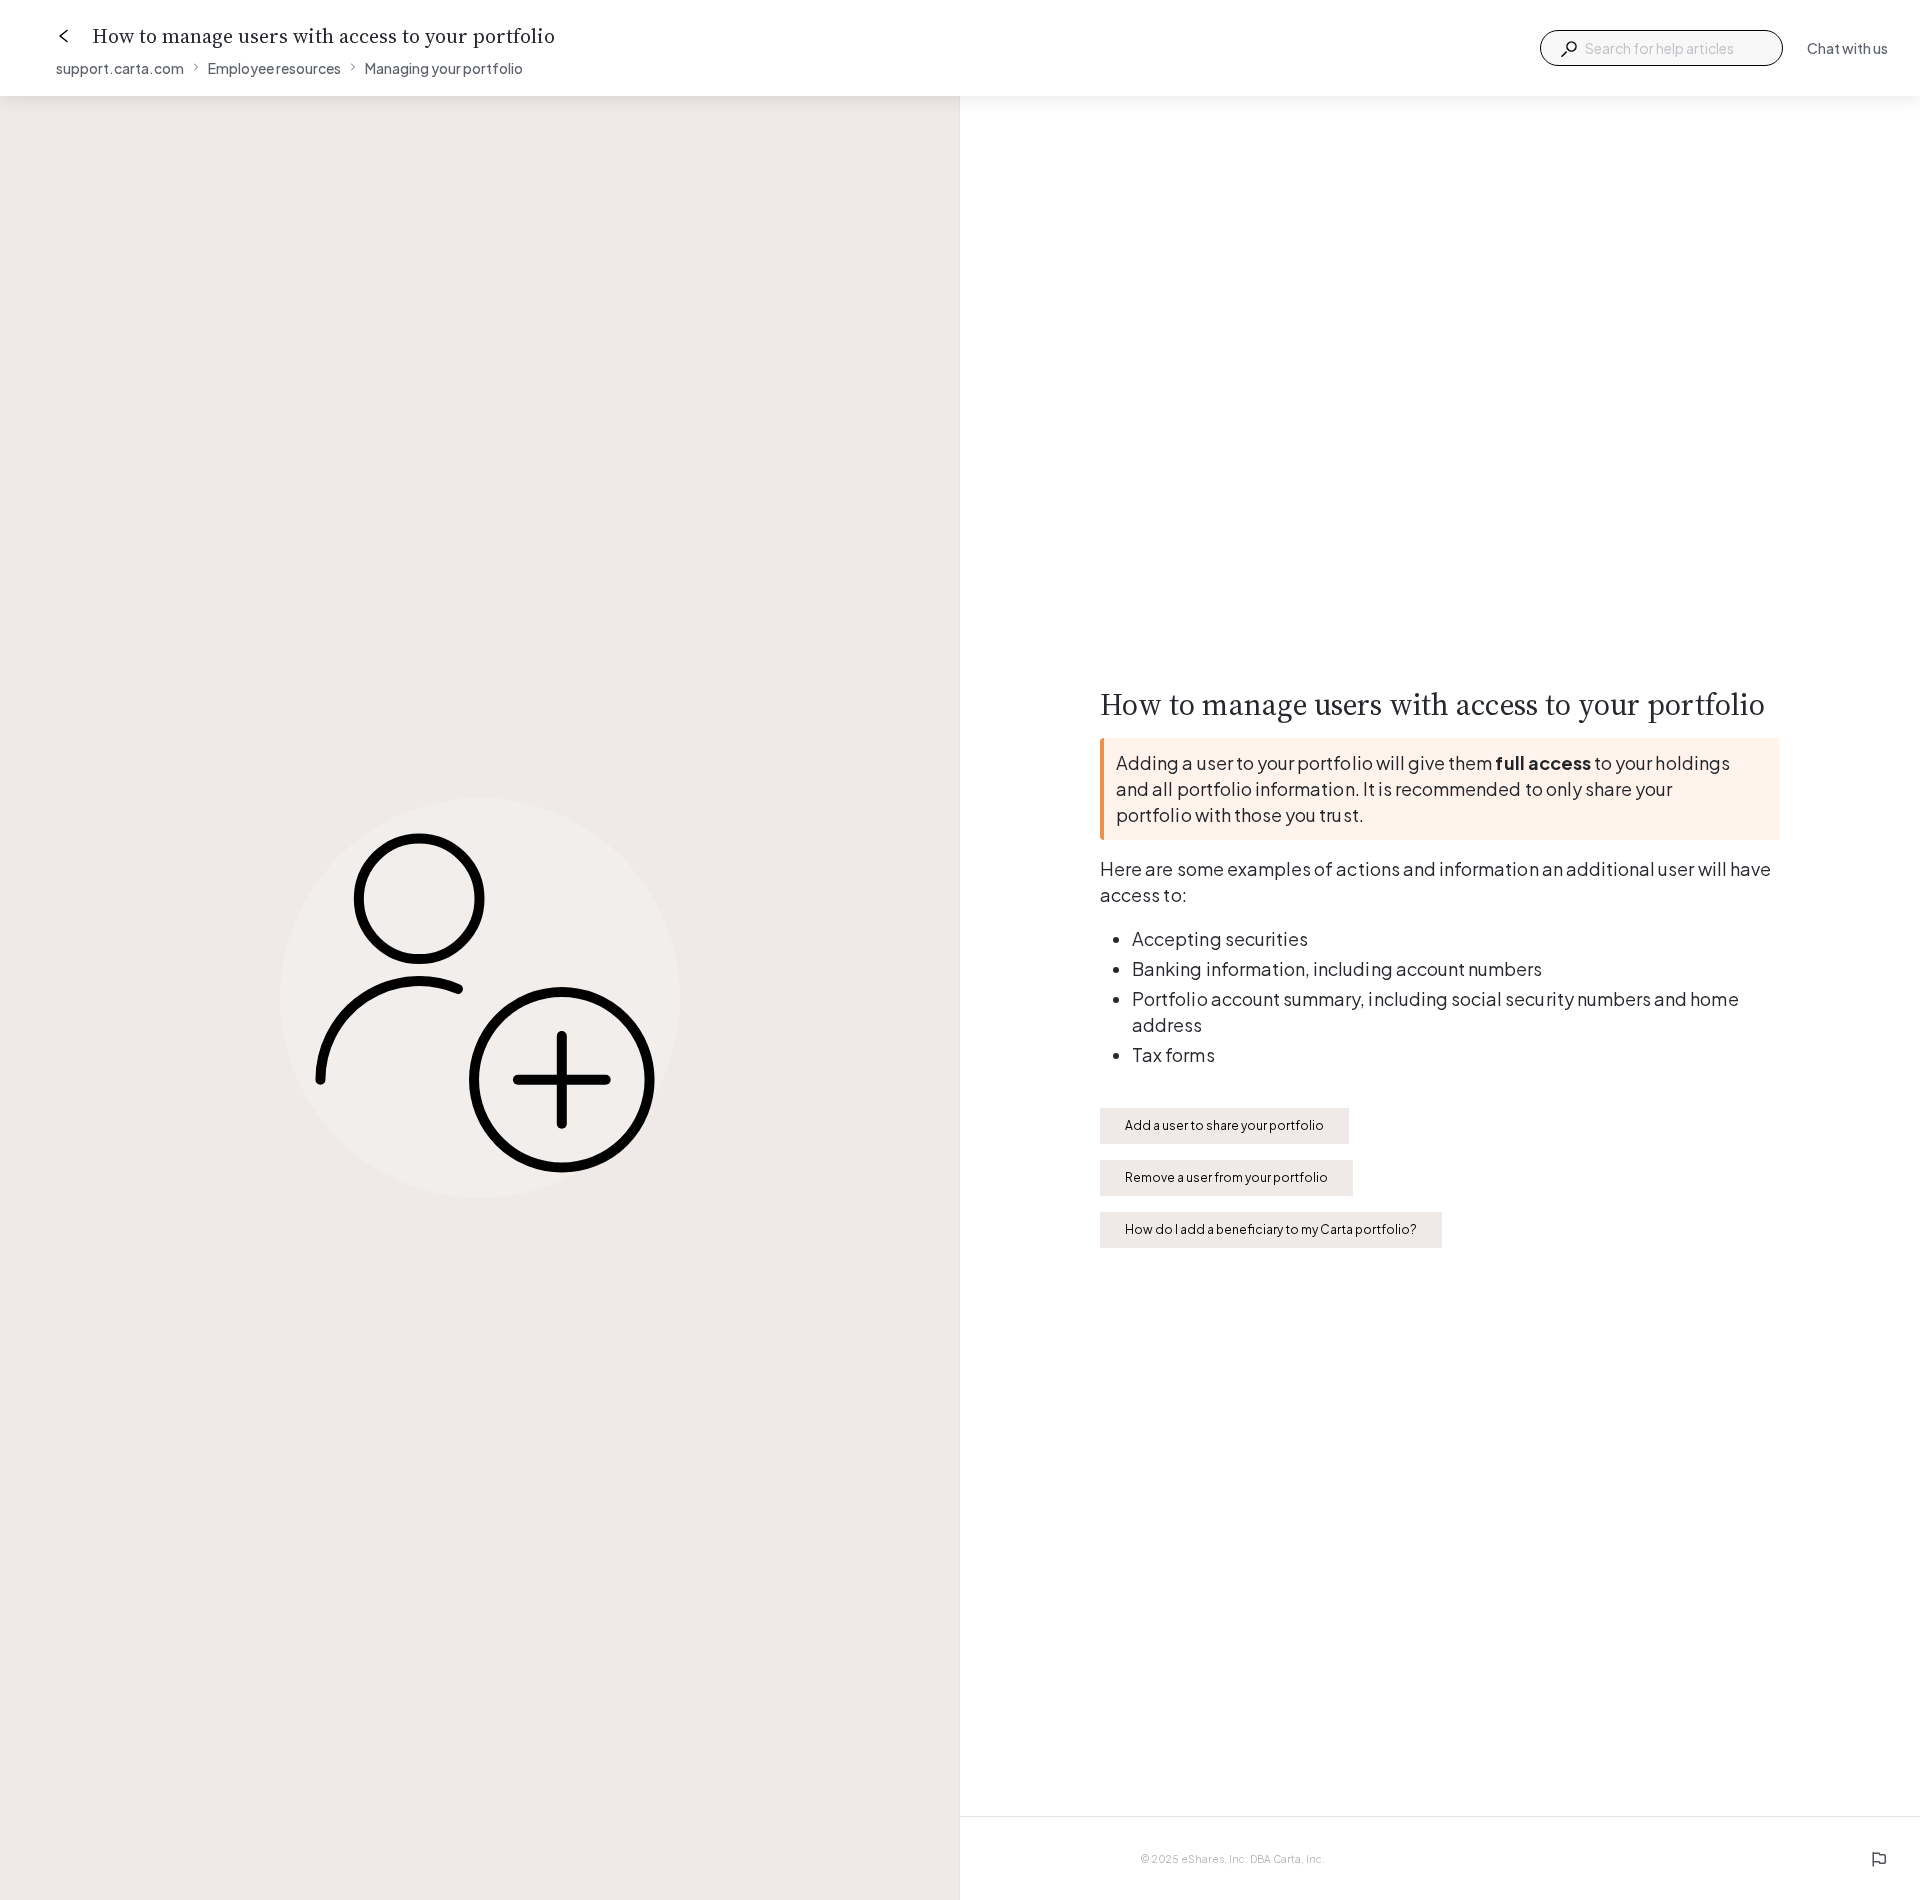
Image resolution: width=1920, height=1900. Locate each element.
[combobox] (1661, 48)
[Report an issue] (1878, 1859)
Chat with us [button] (1847, 48)
